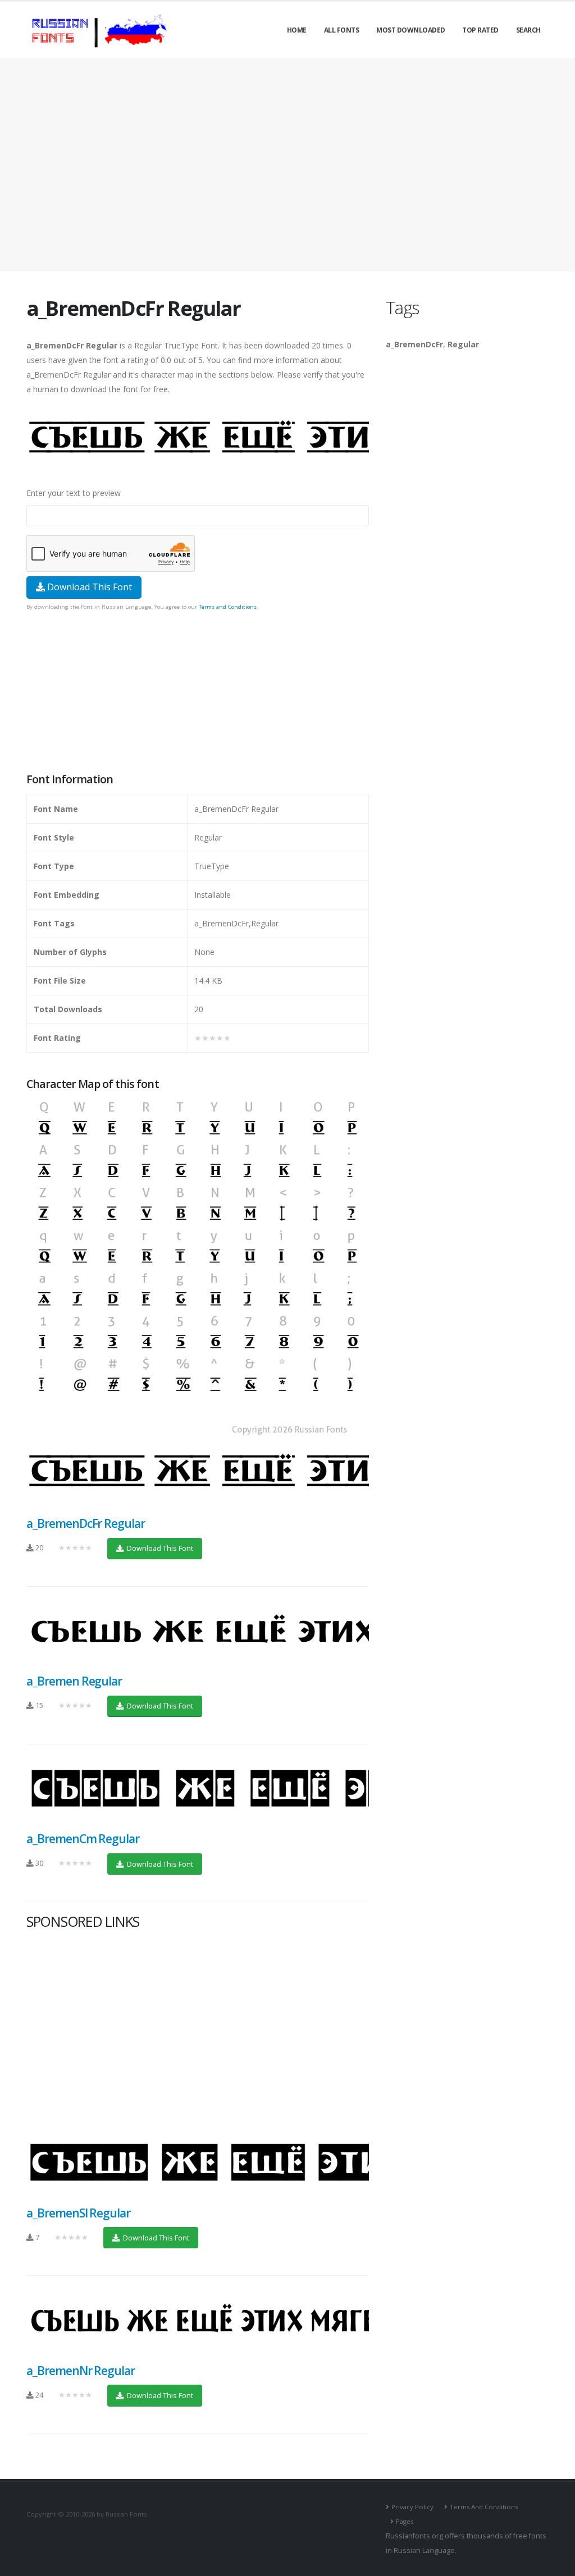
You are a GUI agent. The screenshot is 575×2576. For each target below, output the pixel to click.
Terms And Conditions (484, 2507)
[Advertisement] (287, 165)
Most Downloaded (411, 30)
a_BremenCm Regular (83, 1839)
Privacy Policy (412, 2507)
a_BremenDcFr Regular (86, 1523)
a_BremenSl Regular (78, 2213)
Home (297, 30)
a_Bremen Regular (74, 1681)
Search (528, 30)
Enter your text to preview (74, 493)
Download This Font (88, 587)
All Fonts (342, 30)
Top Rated (480, 30)
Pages (405, 2521)
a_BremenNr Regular (81, 2371)
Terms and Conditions (228, 607)
